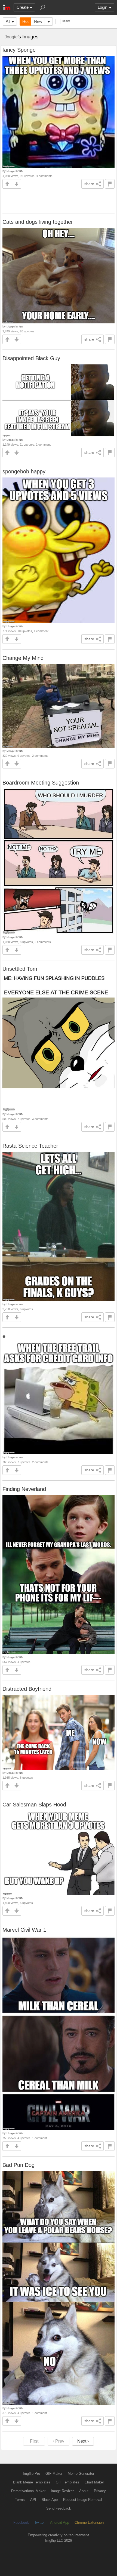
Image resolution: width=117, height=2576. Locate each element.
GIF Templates (67, 2482)
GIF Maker (54, 2474)
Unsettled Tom (20, 969)
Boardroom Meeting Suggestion (41, 783)
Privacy (100, 2491)
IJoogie (11, 37)
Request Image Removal (83, 2500)
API (33, 2500)
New (38, 21)
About (84, 2491)
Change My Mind (23, 658)
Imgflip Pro (31, 2474)
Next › (83, 2441)
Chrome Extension (89, 2523)
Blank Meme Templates (32, 2482)
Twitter (39, 2523)
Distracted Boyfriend (27, 1689)
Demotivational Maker (28, 2491)
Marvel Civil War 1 (24, 1930)
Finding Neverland (24, 1489)
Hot (25, 21)
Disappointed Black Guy (31, 358)
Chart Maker (94, 2482)
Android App (60, 2523)
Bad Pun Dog (19, 2165)
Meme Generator (81, 2474)
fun (21, 171)
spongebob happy (24, 471)
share (89, 184)
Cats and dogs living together (38, 222)
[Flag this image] (110, 184)
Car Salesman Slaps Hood (34, 1805)
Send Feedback (59, 2508)
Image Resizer (62, 2491)
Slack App (50, 2500)
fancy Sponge (19, 50)
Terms (20, 2500)
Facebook (21, 2523)
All (8, 21)
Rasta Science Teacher (30, 1146)
